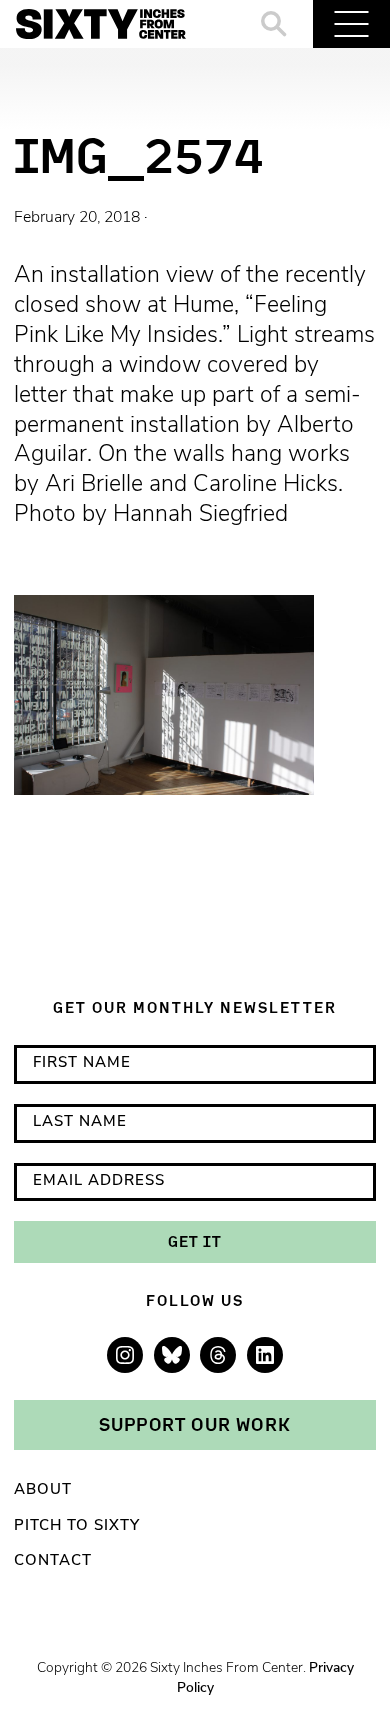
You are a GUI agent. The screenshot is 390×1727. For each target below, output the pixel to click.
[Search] (274, 24)
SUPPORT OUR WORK (195, 1424)
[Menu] (351, 24)
